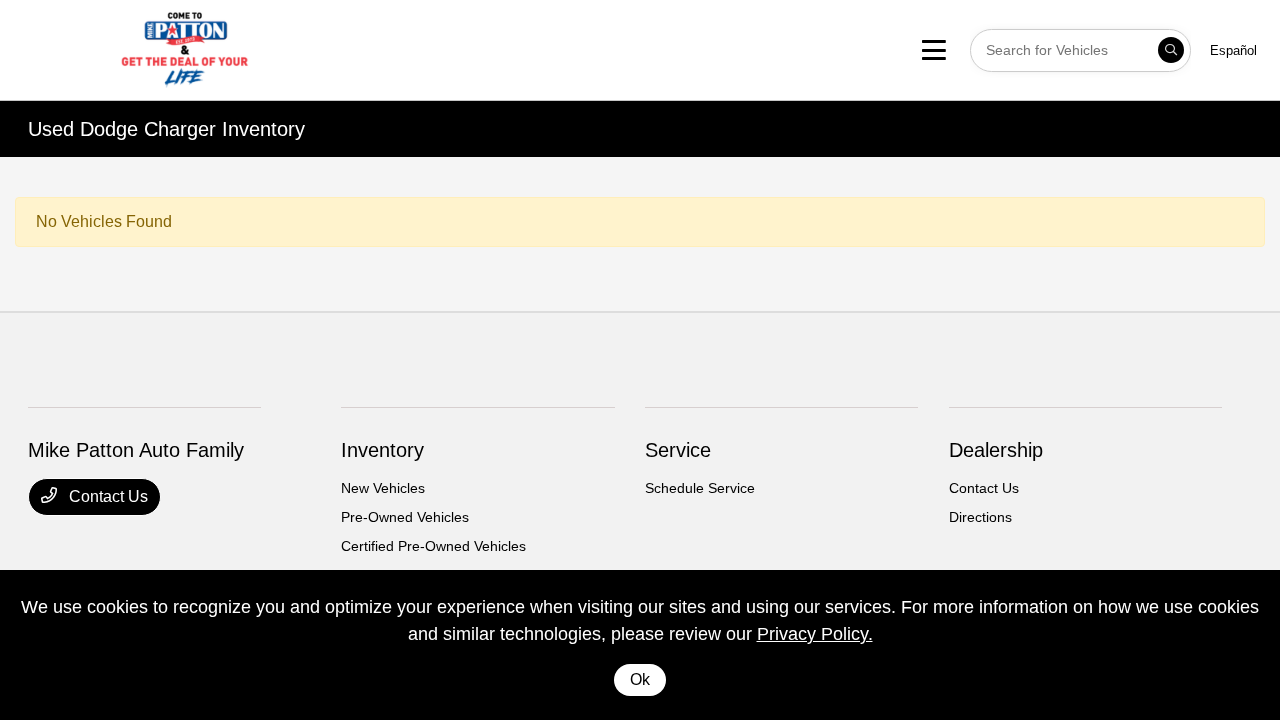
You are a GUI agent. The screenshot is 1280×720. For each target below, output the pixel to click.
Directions (980, 517)
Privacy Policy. (815, 634)
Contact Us (106, 496)
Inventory (382, 450)
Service (678, 450)
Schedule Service (700, 488)
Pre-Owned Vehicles (405, 517)
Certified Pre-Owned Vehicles (433, 546)
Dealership (996, 450)
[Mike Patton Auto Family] (185, 48)
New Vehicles (383, 488)
